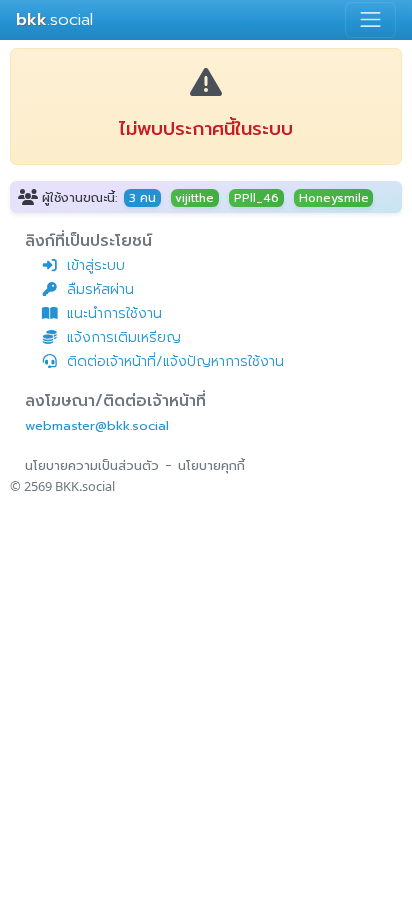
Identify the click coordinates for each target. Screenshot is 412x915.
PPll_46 (256, 198)
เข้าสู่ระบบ (96, 265)
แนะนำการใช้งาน (114, 313)
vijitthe (194, 198)
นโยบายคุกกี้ (211, 465)
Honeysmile (334, 198)
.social (54, 19)
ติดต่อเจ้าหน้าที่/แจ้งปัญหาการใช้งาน (175, 361)
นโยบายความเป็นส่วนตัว (92, 465)
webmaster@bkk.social (97, 425)
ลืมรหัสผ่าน (100, 289)
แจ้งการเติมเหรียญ (124, 337)
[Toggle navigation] (370, 19)
